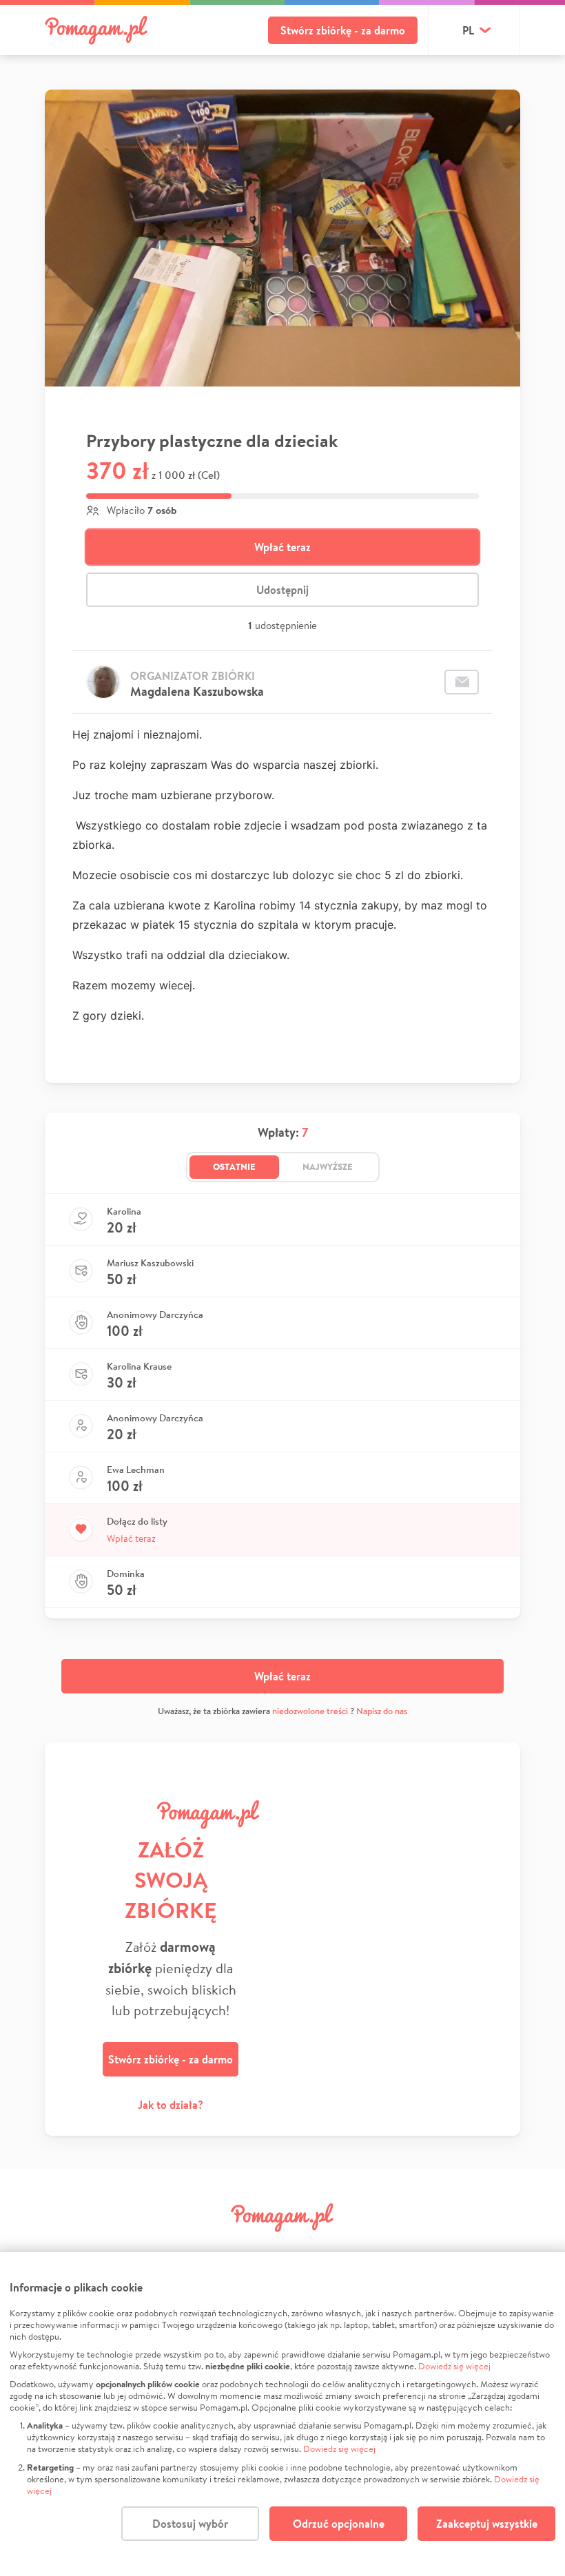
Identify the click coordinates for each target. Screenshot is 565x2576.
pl (468, 30)
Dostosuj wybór (190, 2524)
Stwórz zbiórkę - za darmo (343, 30)
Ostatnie (234, 1166)
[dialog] (282, 2414)
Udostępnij (282, 590)
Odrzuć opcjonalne (339, 2524)
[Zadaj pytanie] (462, 682)
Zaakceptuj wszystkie (487, 2524)
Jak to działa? (171, 2105)
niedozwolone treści (310, 1711)
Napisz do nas (382, 1711)
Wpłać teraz (282, 547)
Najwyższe (328, 1166)
